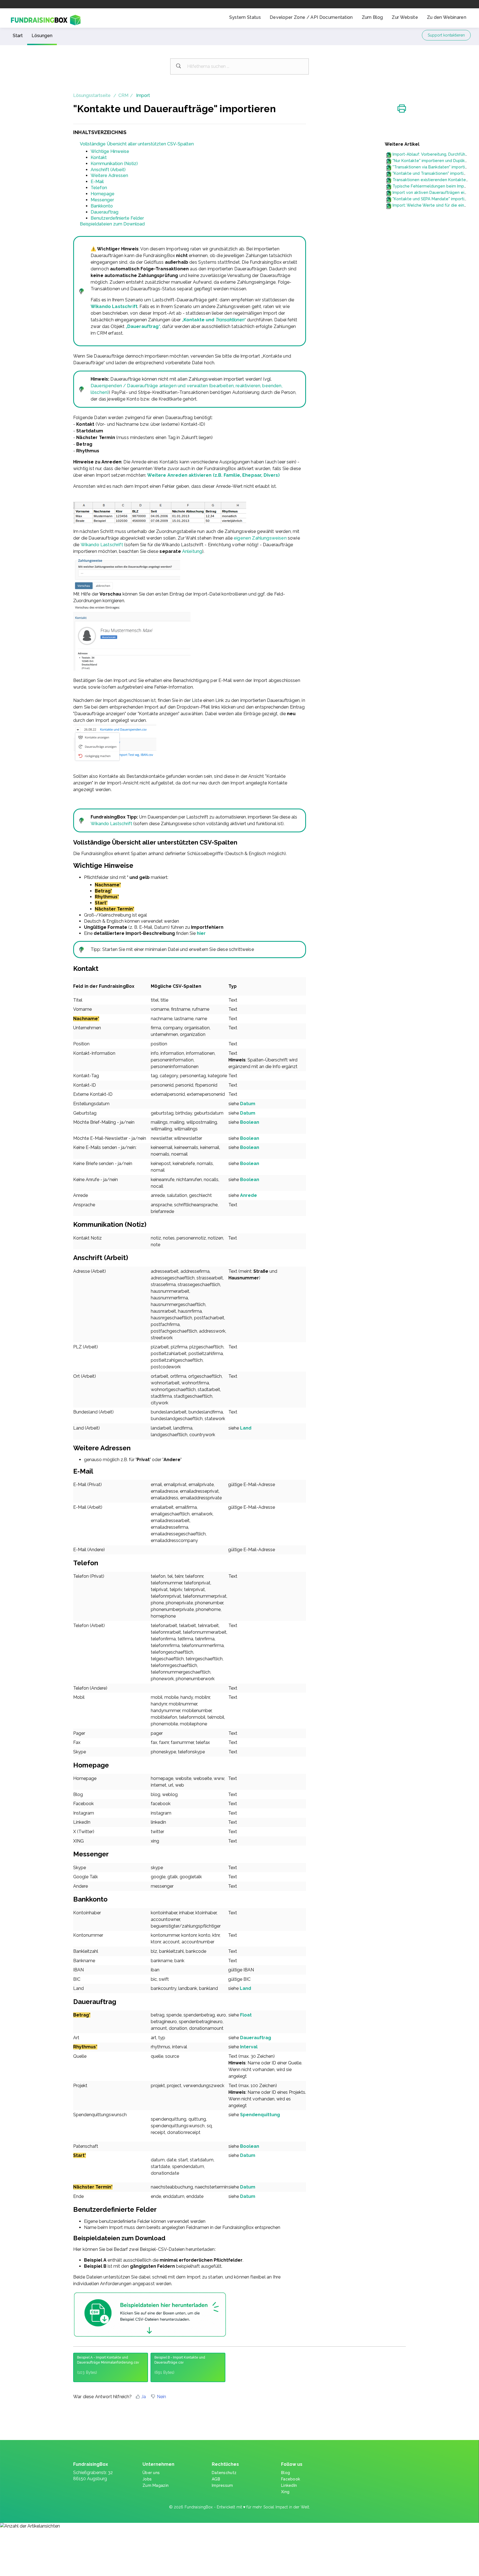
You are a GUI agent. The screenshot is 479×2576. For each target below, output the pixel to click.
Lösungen (42, 36)
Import (143, 95)
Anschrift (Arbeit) (108, 170)
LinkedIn (289, 2485)
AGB (216, 2479)
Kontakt (99, 157)
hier (201, 933)
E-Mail (97, 182)
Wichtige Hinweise (110, 151)
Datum (248, 1104)
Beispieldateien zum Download (112, 224)
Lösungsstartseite (92, 95)
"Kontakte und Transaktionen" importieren (433, 173)
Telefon (99, 188)
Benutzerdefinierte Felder (117, 218)
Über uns (151, 2473)
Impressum (222, 2485)
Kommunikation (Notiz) (114, 164)
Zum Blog (372, 17)
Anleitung (192, 551)
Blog (286, 2473)
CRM (123, 95)
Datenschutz (224, 2473)
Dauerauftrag (105, 212)
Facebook (291, 2479)
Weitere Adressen (109, 175)
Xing (285, 2492)
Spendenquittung (260, 2115)
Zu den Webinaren (447, 17)
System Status (245, 17)
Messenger (102, 200)
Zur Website (405, 17)
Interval (249, 2047)
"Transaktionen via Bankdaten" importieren (433, 167)
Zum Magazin (156, 2485)
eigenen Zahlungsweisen (260, 538)
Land (246, 1428)
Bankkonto (102, 206)
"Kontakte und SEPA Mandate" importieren (433, 199)
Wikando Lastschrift (114, 306)
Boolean (250, 1122)
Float (246, 2015)
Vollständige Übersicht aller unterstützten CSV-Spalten (137, 144)
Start (18, 36)
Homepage (103, 194)
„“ (214, 320)
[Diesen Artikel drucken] (402, 109)
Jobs (147, 2479)
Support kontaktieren (446, 35)
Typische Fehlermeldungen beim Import (431, 186)
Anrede (249, 1195)
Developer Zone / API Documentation (311, 17)
